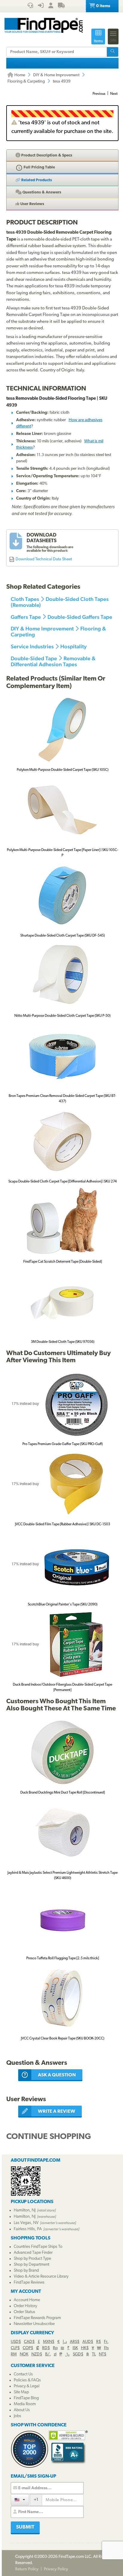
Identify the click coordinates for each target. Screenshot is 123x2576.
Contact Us (23, 2374)
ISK (75, 2348)
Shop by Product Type (32, 2259)
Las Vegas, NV (26, 2223)
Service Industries (32, 646)
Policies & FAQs (27, 2380)
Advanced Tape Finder (33, 2253)
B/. (48, 2354)
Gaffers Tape (26, 617)
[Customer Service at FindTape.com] (30, 6)
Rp (55, 2348)
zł (55, 2354)
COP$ (28, 2348)
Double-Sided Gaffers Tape (80, 617)
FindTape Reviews (29, 2283)
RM (14, 2354)
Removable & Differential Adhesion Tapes (53, 661)
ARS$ (75, 2342)
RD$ (46, 2348)
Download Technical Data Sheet (44, 559)
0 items (103, 6)
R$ (99, 2342)
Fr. (106, 2342)
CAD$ (29, 2342)
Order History (25, 2306)
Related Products (36, 180)
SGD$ (78, 2354)
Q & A (41, 192)
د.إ (65, 2342)
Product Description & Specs (46, 155)
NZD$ (37, 2354)
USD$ (16, 2342)
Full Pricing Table (39, 167)
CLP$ (15, 2348)
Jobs (17, 2416)
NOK (24, 2354)
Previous (99, 94)
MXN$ (49, 2342)
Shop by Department (31, 2265)
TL (94, 2354)
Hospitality (73, 646)
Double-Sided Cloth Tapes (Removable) (60, 602)
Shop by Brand (26, 2271)
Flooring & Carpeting (26, 82)
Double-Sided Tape (34, 658)
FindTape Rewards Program (37, 2318)
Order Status (24, 2312)
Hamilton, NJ (25, 2210)
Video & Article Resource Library (41, 2277)
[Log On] (41, 6)
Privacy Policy (56, 2569)
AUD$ (88, 2342)
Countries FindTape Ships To (38, 2247)
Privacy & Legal (27, 2386)
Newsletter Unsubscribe (34, 2324)
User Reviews (32, 204)
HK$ (85, 2348)
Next (114, 94)
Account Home (27, 2300)
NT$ (103, 2354)
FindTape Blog (26, 2398)
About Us (22, 2410)
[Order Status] (61, 6)
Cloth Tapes (25, 599)
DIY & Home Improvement (56, 75)
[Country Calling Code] (20, 2500)
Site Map (21, 2392)
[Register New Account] (51, 6)
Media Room (25, 2404)
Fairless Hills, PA (28, 2229)
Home (19, 75)
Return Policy (27, 2569)
